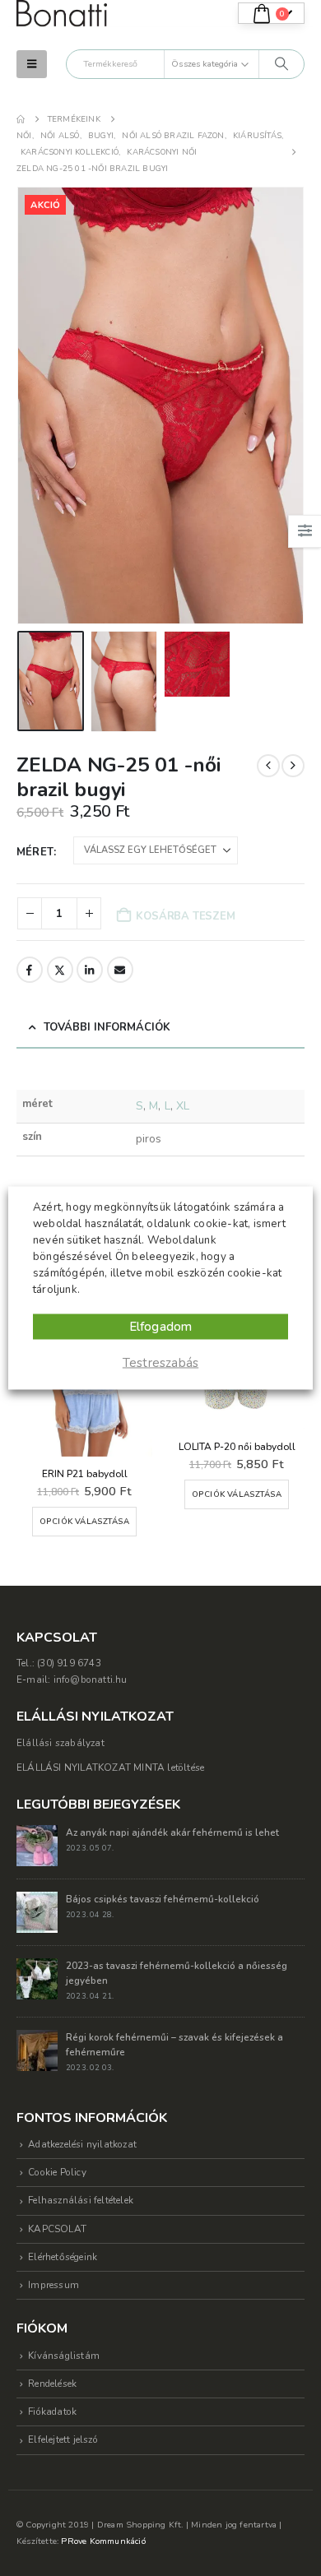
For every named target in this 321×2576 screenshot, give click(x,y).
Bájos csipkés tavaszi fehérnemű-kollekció (163, 1899)
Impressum (53, 2285)
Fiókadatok (52, 2412)
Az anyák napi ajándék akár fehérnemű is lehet (172, 1832)
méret (35, 852)
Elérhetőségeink (63, 2257)
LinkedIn (90, 970)
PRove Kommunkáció (103, 2541)
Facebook (30, 970)
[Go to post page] (37, 1844)
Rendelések (52, 2384)
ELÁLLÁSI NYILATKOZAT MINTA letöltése (110, 1768)
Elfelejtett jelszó (63, 2439)
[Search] (281, 64)
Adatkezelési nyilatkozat (82, 2144)
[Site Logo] (62, 14)
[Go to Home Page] (21, 119)
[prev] (268, 766)
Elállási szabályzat (60, 1743)
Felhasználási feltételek (81, 2200)
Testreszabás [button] (160, 1363)
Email (120, 970)
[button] (32, 64)
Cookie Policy (57, 2172)
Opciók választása (84, 1521)
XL (183, 1106)
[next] (293, 766)
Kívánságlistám (64, 2356)
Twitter (60, 970)
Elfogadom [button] (161, 1327)
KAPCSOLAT (57, 2229)
